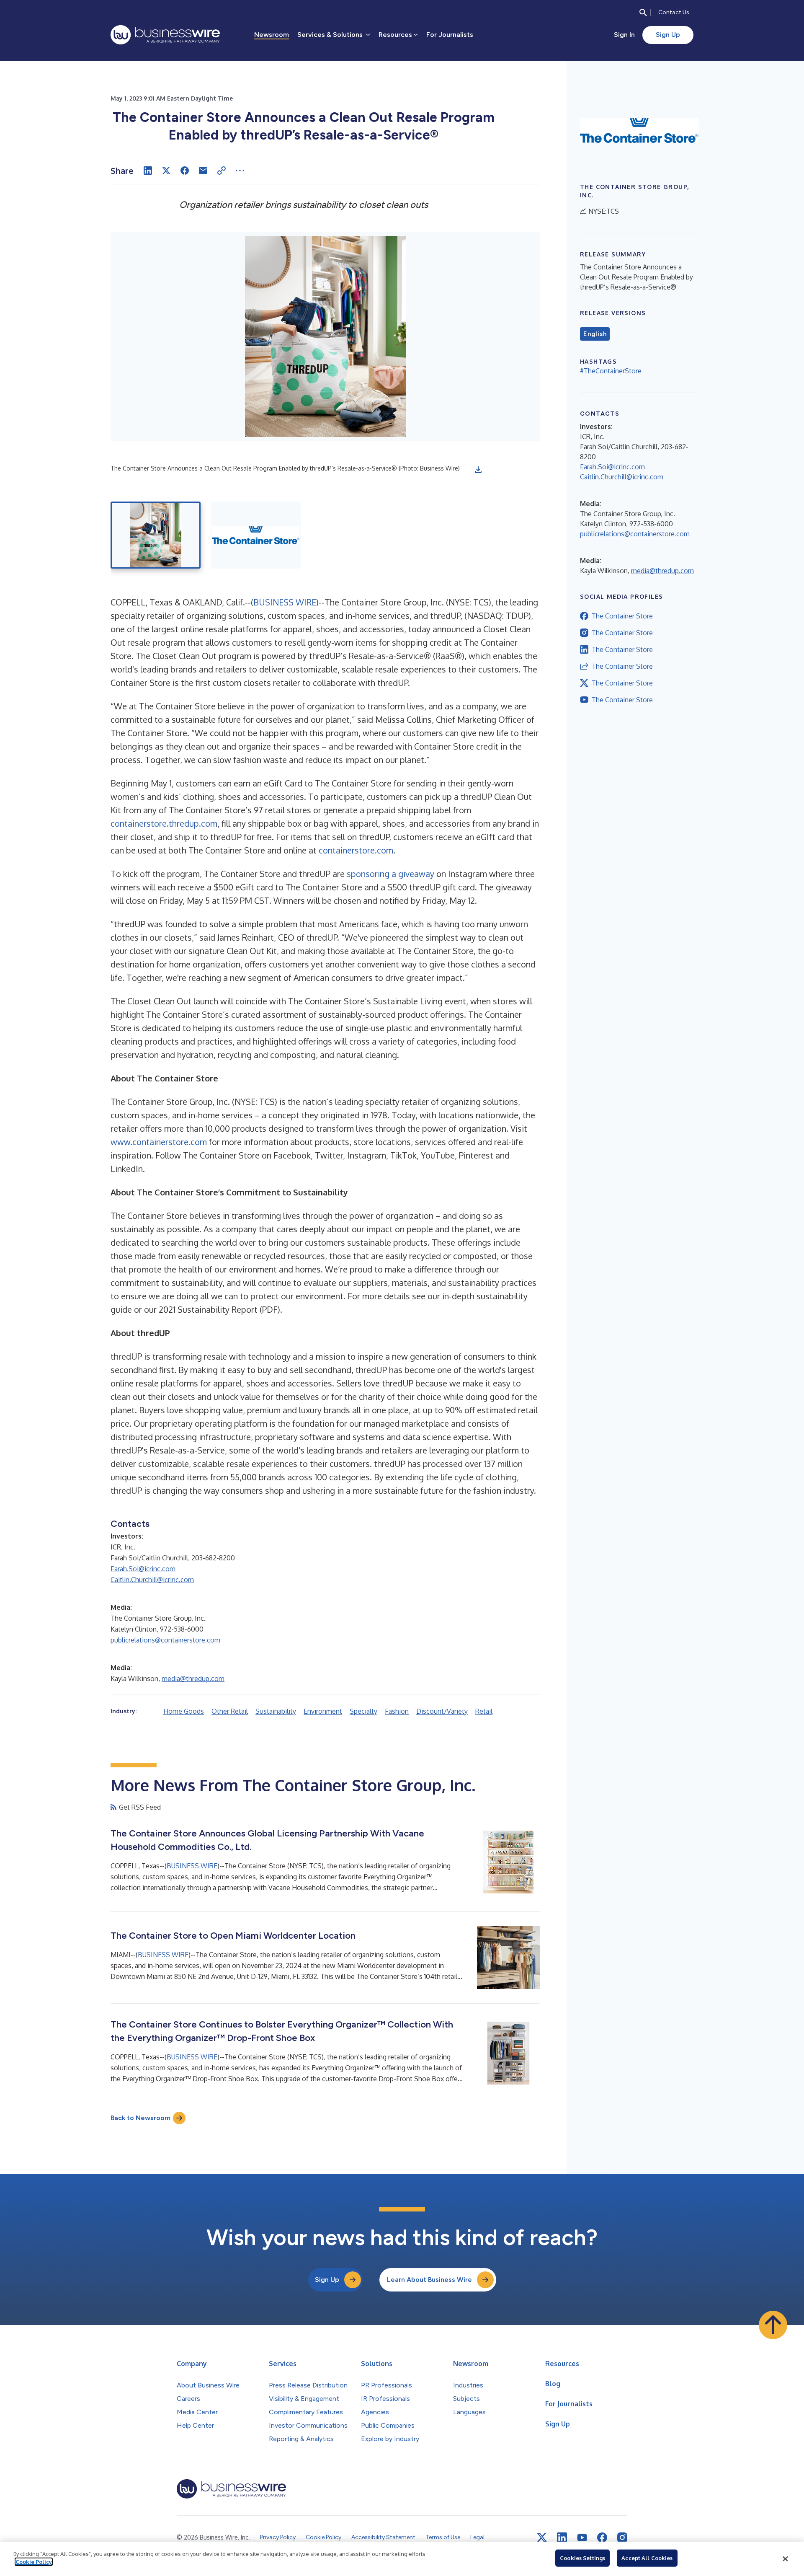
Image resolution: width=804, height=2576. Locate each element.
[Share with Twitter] (166, 171)
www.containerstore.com (159, 1142)
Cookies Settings (582, 2558)
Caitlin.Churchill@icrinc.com (152, 1580)
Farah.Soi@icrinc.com (143, 1569)
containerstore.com (356, 850)
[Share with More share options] (240, 171)
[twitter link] (542, 2537)
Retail (484, 1711)
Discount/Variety (442, 1711)
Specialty (363, 1711)
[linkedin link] (562, 2537)
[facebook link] (602, 2537)
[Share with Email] (203, 171)
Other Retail (230, 1711)
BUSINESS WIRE (285, 602)
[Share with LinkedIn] (148, 171)
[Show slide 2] (256, 535)
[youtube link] (582, 2538)
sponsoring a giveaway (390, 874)
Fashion (397, 1711)
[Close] (785, 2559)
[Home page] (165, 35)
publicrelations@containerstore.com (165, 1640)
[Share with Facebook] (185, 171)
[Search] (643, 13)
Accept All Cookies (647, 2558)
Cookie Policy (34, 2562)
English (595, 334)
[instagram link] (622, 2537)
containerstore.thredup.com (164, 823)
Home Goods (184, 1711)
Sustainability (276, 1711)
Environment (323, 1711)
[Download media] (478, 470)
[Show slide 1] (156, 535)
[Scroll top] (773, 2325)
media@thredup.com (193, 1679)
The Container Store (622, 616)
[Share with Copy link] (222, 171)
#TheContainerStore (611, 371)
